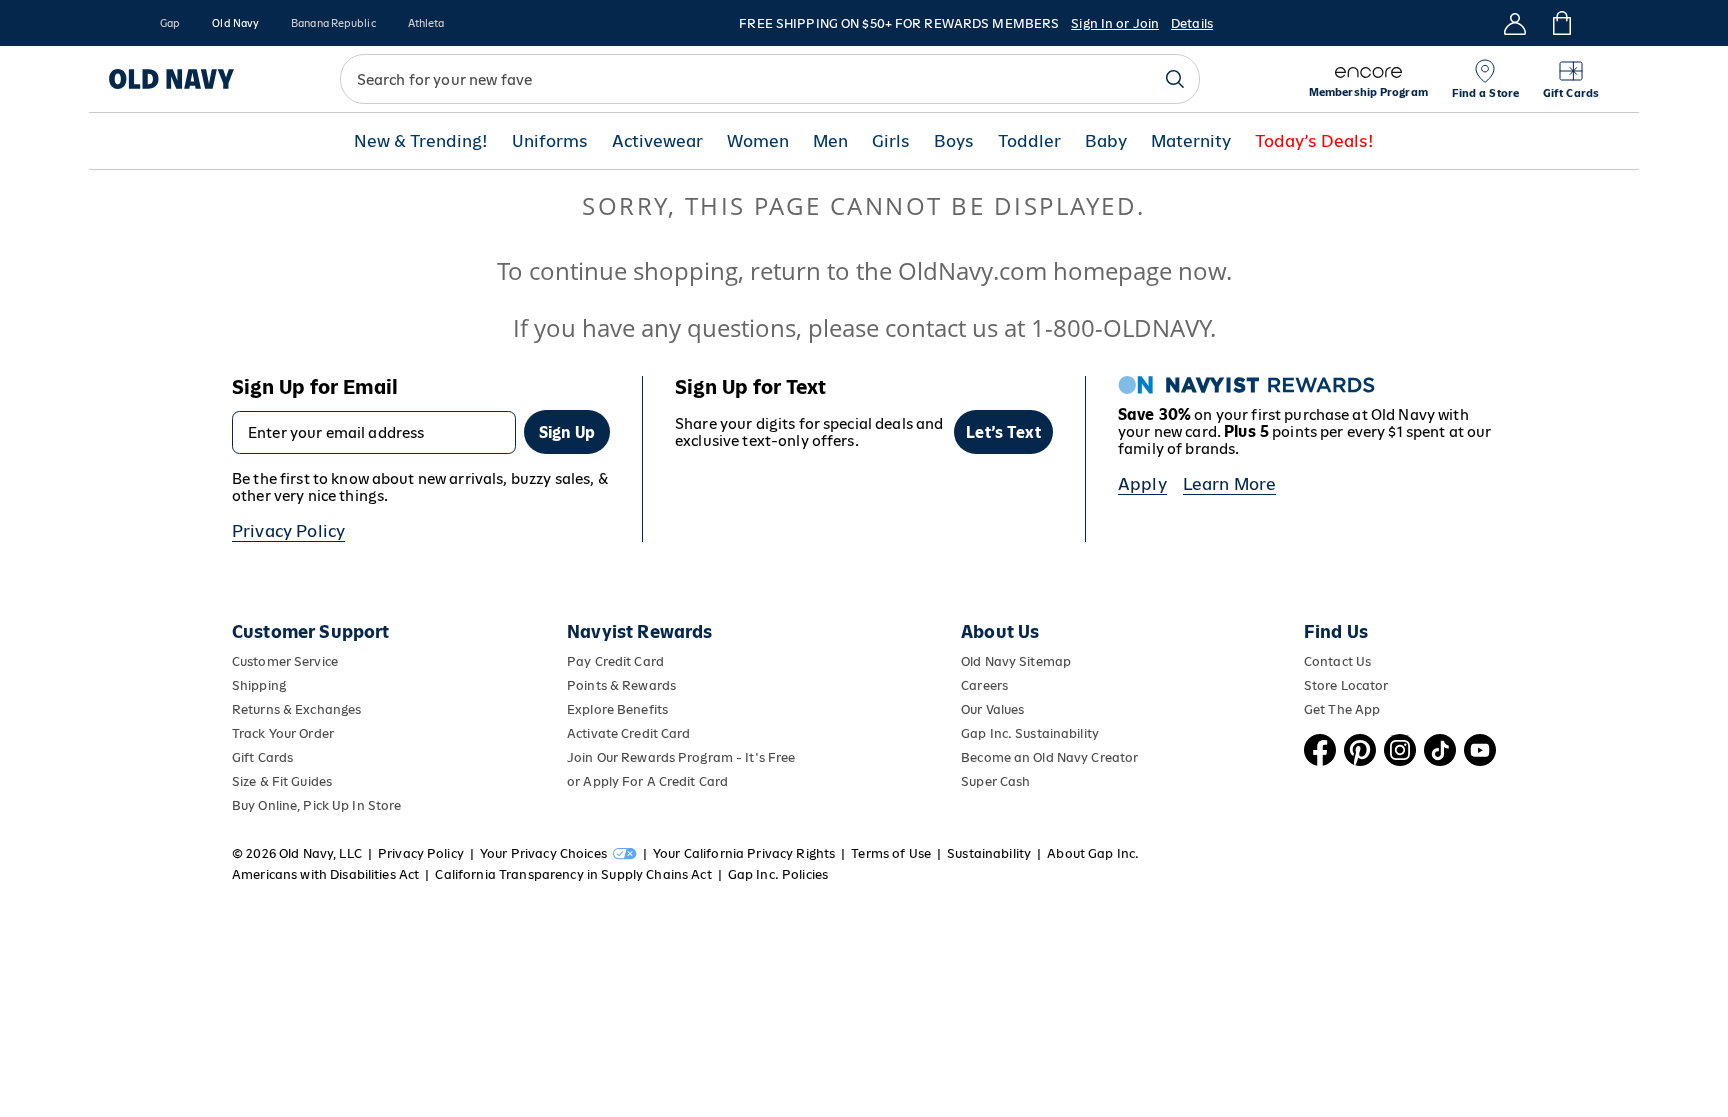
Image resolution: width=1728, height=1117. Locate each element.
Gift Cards (262, 813)
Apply (1142, 540)
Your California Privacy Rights (744, 909)
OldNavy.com (972, 326)
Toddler (1029, 197)
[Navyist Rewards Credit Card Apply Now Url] (864, 74)
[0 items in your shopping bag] (1560, 23)
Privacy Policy (288, 587)
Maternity (1191, 197)
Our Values (992, 765)
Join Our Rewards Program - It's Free (681, 813)
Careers (984, 741)
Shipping (259, 741)
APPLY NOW (1274, 74)
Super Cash (995, 837)
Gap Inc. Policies (778, 930)
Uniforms (550, 197)
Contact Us (1337, 717)
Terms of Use (891, 909)
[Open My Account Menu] (1515, 23)
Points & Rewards (621, 741)
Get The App (1342, 765)
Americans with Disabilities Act (325, 930)
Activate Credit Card (628, 789)
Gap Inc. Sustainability (1030, 789)
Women (758, 197)
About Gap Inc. (1093, 909)
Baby (1106, 197)
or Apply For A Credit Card (647, 837)
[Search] (1175, 135)
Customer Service (285, 717)
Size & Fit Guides (282, 837)
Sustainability (989, 909)
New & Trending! (421, 197)
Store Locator (1346, 741)
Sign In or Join (1115, 23)
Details (1192, 23)
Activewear (657, 197)
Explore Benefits (617, 765)
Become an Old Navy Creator (1049, 813)
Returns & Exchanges (296, 765)
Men (830, 197)
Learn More (1230, 540)
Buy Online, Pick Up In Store (316, 861)
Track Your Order (283, 789)
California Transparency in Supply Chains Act (573, 930)
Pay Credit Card (615, 717)
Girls (891, 197)
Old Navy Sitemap (1016, 717)
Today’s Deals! (1314, 197)
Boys (954, 197)
